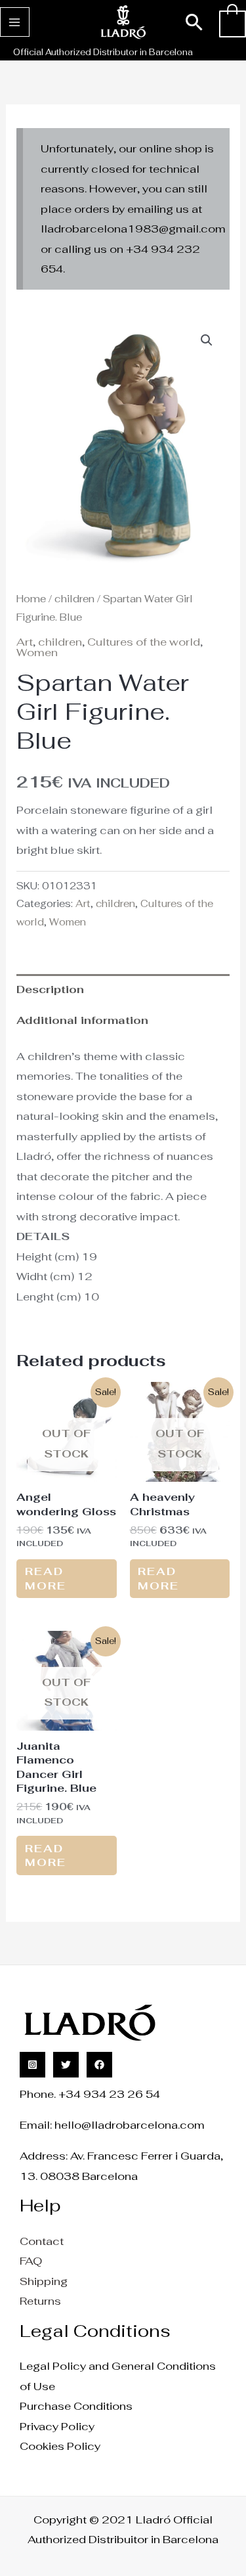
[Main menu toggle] (15, 22)
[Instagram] (32, 2065)
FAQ (31, 2261)
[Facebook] (99, 2065)
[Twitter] (66, 2065)
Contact (42, 2241)
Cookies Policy (60, 2446)
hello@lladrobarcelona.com (130, 2125)
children (74, 599)
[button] (195, 22)
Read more (46, 1578)
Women (37, 652)
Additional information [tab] (82, 1020)
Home (31, 599)
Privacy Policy (57, 2426)
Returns (40, 2301)
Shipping (44, 2281)
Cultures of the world (144, 642)
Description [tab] (50, 989)
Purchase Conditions (76, 2406)
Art (25, 642)
